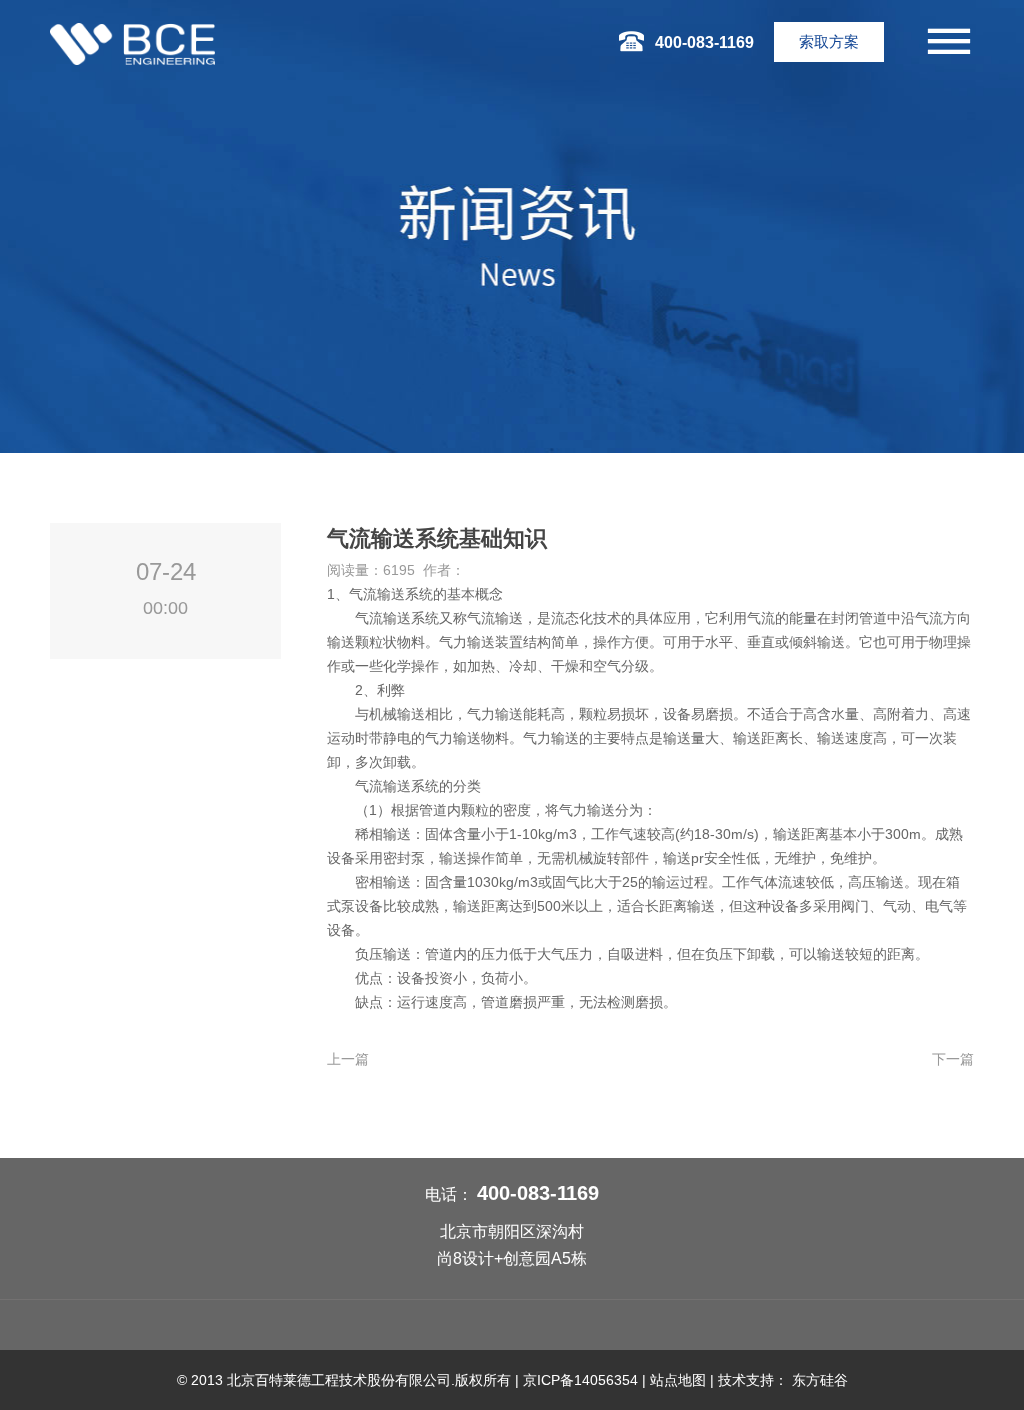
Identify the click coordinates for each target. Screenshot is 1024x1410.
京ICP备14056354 (580, 1380)
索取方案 (829, 41)
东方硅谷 (820, 1380)
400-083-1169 (538, 1193)
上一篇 (348, 1059)
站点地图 (678, 1380)
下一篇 (953, 1059)
